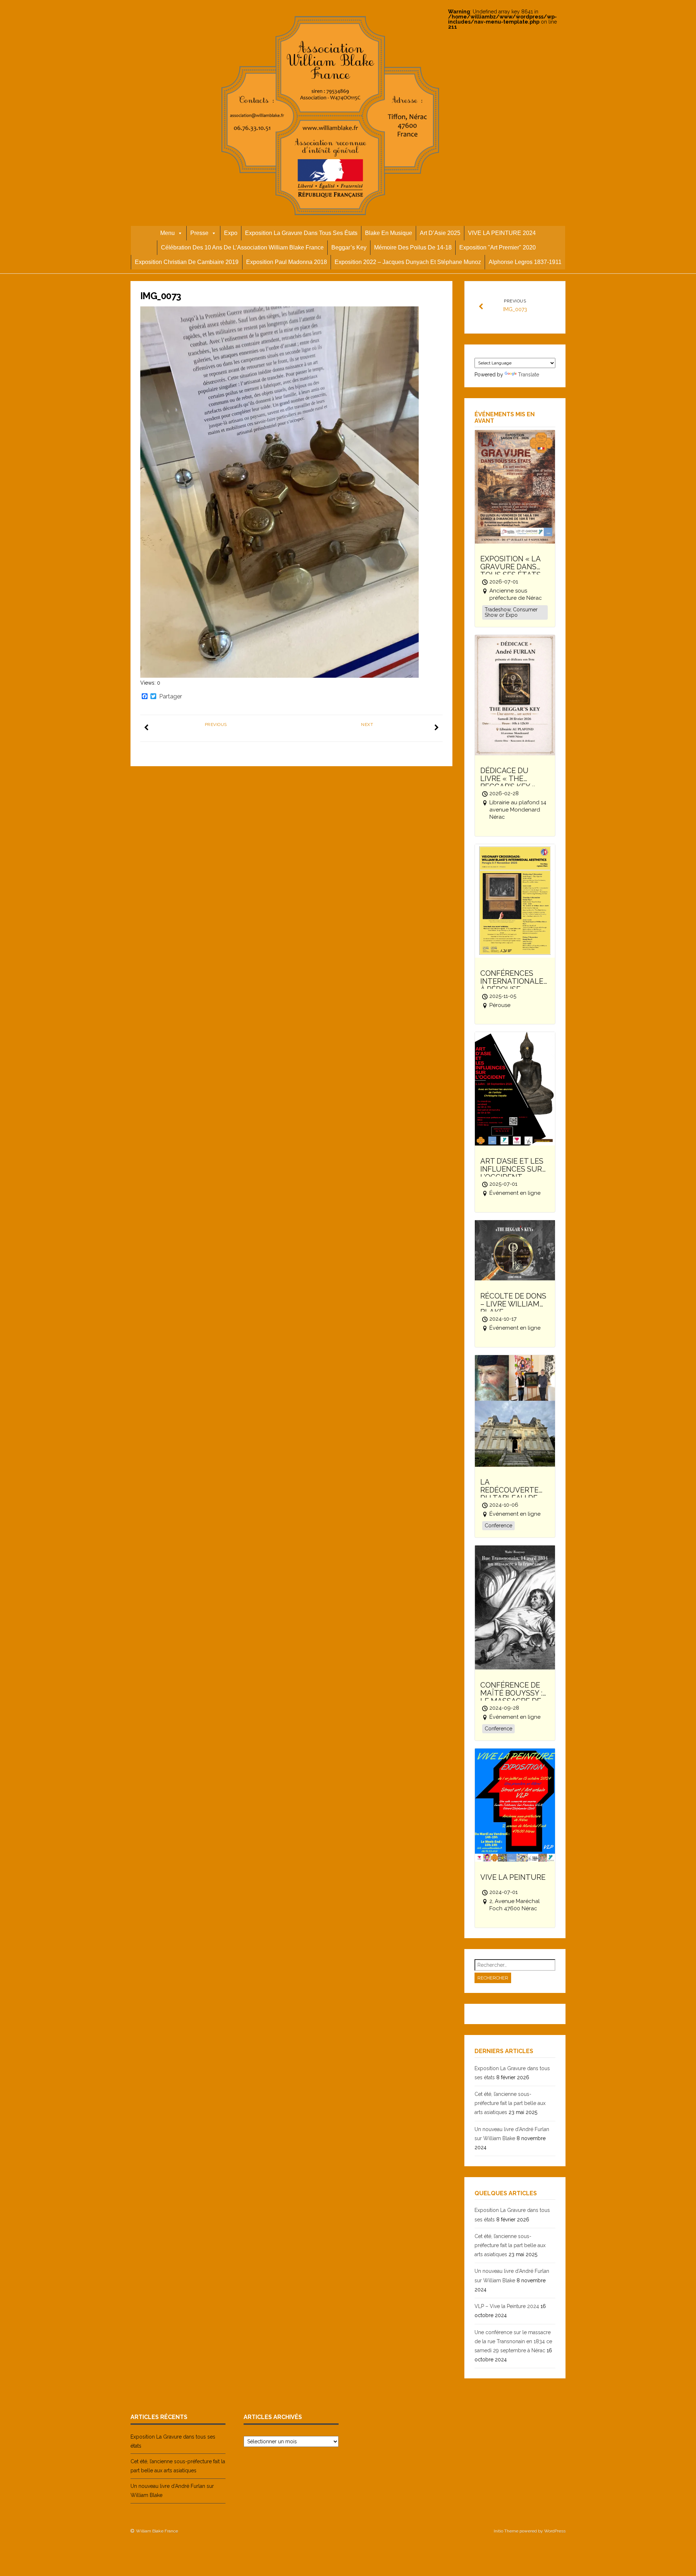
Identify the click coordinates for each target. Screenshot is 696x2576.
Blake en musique (389, 233)
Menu (167, 233)
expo (231, 233)
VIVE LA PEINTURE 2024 (502, 233)
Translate (529, 375)
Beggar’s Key (349, 247)
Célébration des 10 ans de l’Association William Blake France (242, 247)
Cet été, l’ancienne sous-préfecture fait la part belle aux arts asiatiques (510, 2103)
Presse (199, 233)
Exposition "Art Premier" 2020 (498, 247)
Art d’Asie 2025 (440, 233)
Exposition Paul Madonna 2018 (287, 262)
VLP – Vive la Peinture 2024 (507, 2306)
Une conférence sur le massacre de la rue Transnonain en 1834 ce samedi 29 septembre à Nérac (513, 2341)
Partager (171, 697)
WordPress (555, 2531)
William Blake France (157, 2531)
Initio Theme (506, 2531)
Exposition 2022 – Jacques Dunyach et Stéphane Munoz (408, 262)
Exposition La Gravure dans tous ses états (301, 233)
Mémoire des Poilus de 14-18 (413, 247)
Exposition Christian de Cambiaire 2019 (187, 262)
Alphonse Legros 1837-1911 (525, 262)
